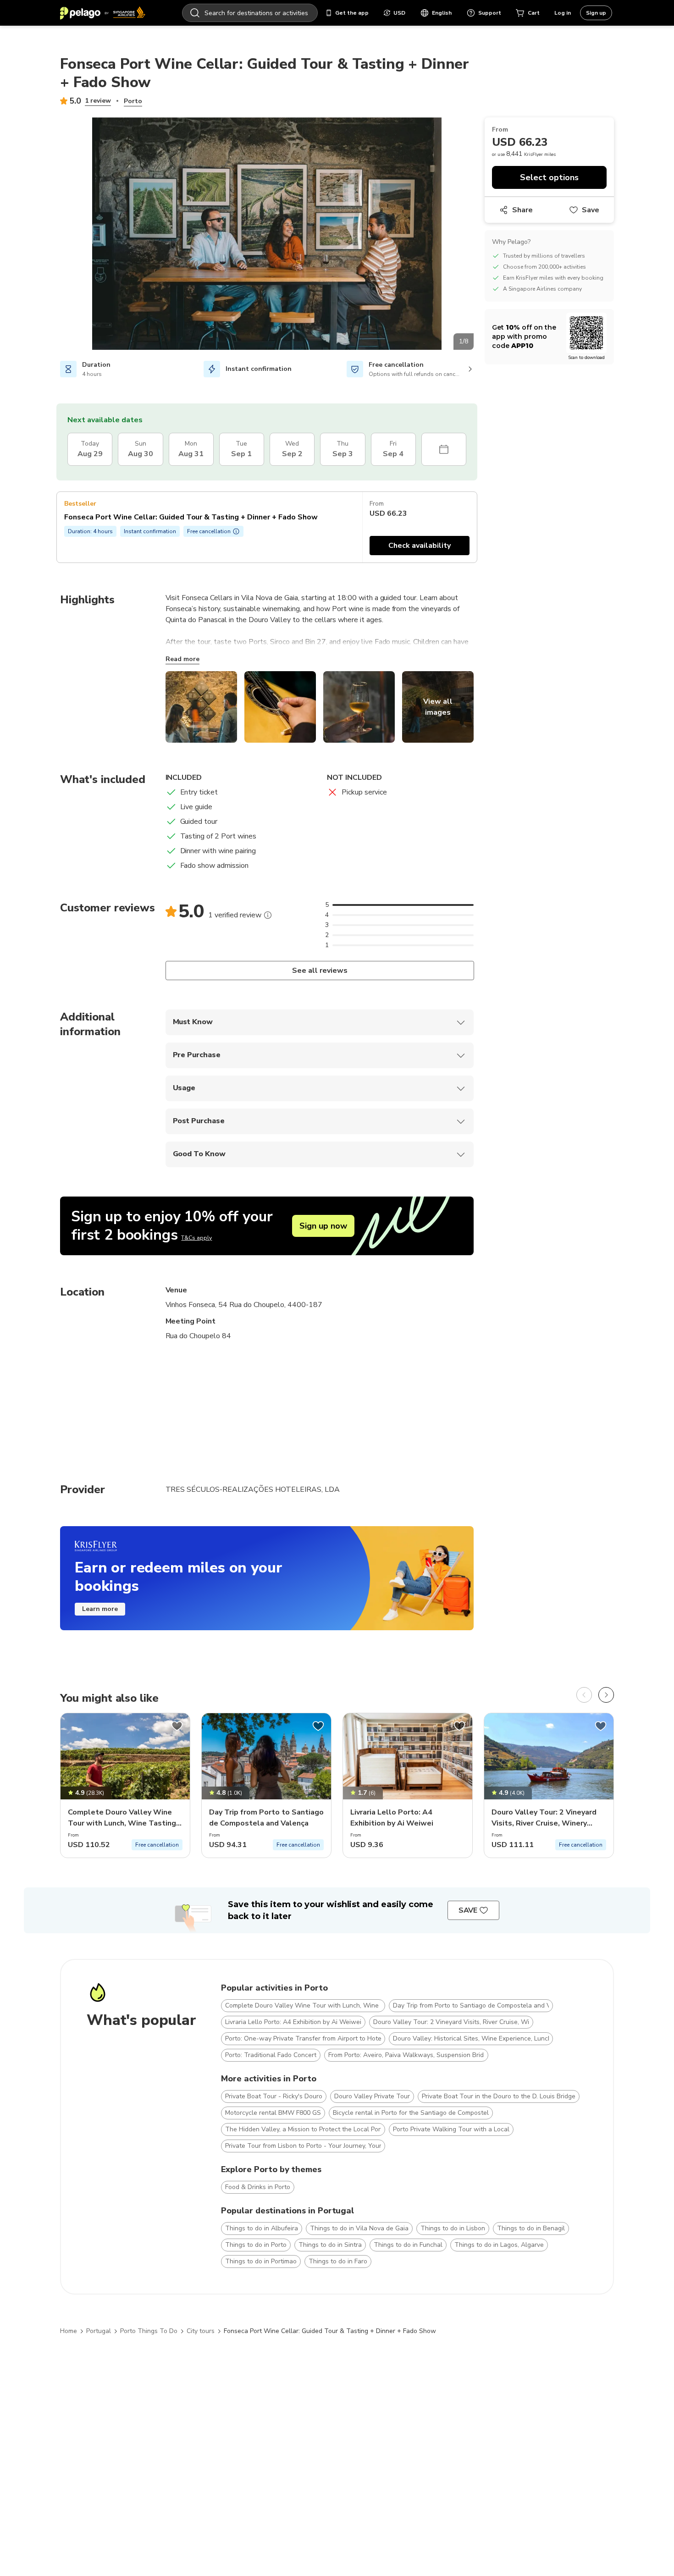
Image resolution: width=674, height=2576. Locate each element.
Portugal (99, 2331)
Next (481, 235)
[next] (606, 1695)
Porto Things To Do (149, 2331)
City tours (201, 2331)
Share (522, 210)
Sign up (596, 13)
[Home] (103, 13)
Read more (182, 659)
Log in (563, 13)
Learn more (100, 1609)
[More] (268, 915)
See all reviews (319, 971)
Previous (53, 235)
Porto (133, 101)
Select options (549, 177)
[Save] (177, 1726)
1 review (98, 101)
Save (591, 210)
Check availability (420, 546)
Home (69, 2331)
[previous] (584, 1695)
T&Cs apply (196, 1238)
